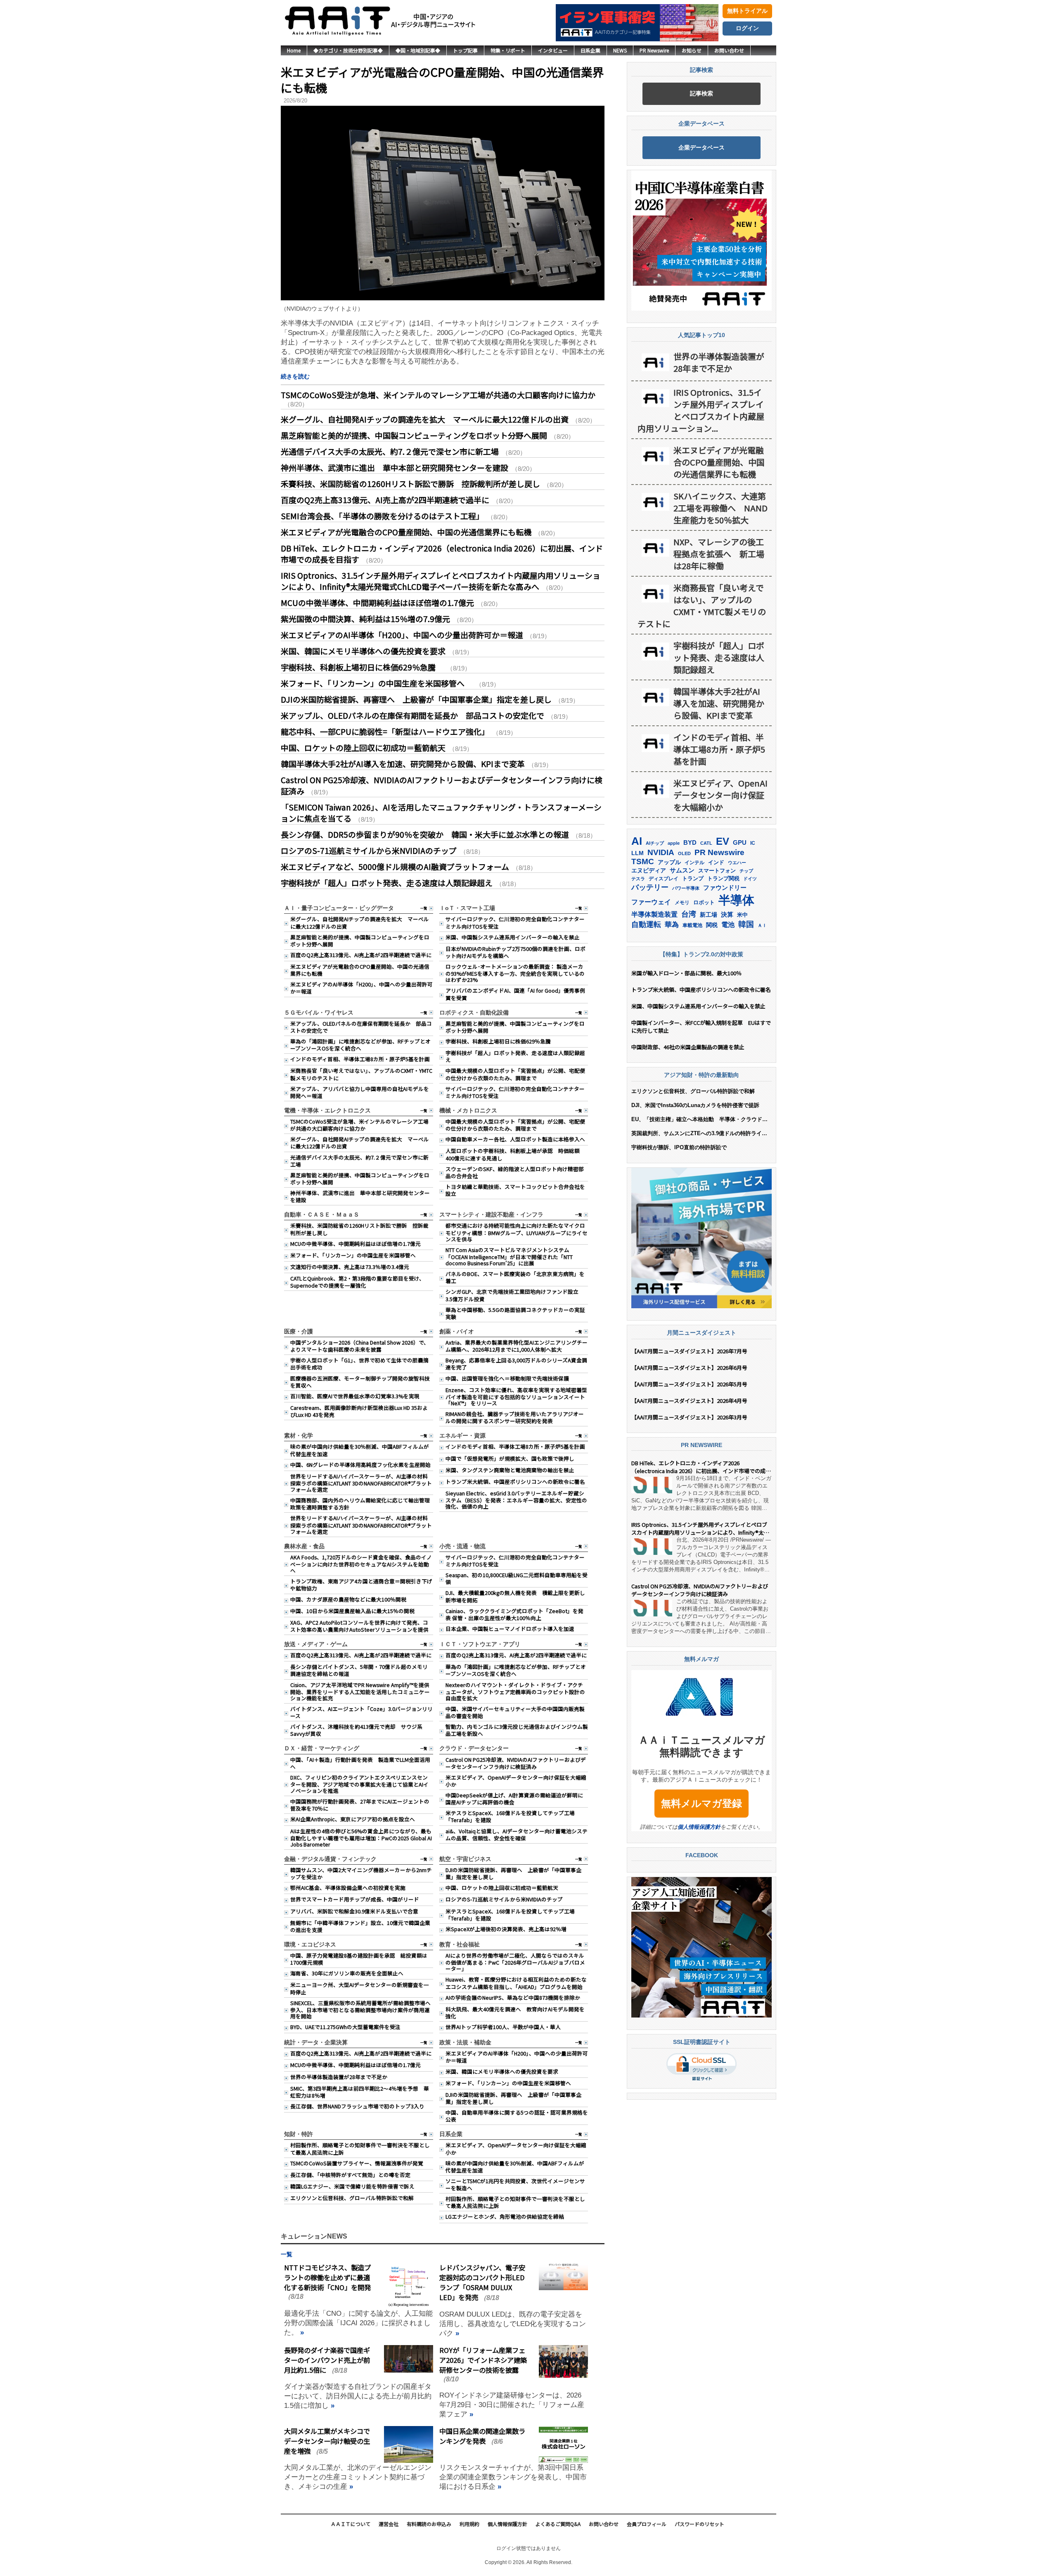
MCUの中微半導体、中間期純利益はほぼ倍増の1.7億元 (377, 602)
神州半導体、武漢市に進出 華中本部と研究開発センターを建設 (395, 467)
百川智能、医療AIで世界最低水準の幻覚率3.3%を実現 (355, 1396)
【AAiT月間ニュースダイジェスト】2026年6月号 (689, 1368)
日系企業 (590, 50)
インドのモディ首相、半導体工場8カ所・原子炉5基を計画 (360, 1059)
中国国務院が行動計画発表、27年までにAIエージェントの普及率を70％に (360, 1805)
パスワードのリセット (699, 2524)
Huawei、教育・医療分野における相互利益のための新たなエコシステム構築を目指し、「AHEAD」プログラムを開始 (516, 1983)
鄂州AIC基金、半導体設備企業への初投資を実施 (348, 1888)
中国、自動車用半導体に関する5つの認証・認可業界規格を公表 (517, 2116)
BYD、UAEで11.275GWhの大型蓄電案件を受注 (345, 2027)
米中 (742, 915)
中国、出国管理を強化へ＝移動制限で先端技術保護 (507, 1378)
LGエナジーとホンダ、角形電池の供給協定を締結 (505, 2216)
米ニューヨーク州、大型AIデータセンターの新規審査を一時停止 (360, 1988)
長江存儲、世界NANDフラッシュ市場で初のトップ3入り (357, 2106)
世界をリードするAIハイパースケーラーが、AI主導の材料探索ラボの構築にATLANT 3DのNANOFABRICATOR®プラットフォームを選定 (361, 1483)
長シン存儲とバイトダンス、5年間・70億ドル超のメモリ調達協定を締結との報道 (359, 1670)
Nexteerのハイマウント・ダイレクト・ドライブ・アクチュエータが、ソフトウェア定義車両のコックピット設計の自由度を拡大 (515, 1691)
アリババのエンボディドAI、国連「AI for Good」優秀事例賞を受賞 (515, 994)
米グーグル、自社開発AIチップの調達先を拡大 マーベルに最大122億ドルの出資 (425, 419)
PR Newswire (654, 50)
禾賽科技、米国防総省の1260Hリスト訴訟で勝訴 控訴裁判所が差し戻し (410, 484)
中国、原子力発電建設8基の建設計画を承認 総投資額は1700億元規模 (359, 1959)
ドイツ (750, 879)
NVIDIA (661, 852)
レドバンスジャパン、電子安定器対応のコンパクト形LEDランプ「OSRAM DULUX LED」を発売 (482, 2282)
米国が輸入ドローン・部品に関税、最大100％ (686, 973)
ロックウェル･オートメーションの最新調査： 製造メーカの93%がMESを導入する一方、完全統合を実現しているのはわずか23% (515, 973)
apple (674, 843)
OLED (684, 853)
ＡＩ (762, 925)
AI (637, 841)
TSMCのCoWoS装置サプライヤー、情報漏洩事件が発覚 (357, 2163)
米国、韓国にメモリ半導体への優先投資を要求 (363, 651)
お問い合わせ (729, 50)
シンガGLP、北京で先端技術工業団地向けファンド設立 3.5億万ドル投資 (515, 1295)
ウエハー (737, 863)
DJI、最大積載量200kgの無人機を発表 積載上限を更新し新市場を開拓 (515, 1596)
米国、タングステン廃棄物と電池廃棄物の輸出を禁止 (510, 1470)
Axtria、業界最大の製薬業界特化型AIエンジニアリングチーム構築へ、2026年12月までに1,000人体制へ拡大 (517, 1346)
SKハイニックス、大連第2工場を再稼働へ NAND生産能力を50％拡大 (720, 508)
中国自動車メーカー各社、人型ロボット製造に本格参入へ (515, 1139)
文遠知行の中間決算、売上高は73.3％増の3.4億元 (350, 1267)
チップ (746, 871)
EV (723, 841)
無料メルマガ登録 (702, 1804)
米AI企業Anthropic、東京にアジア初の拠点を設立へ (353, 1819)
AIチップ (655, 843)
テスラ (638, 879)
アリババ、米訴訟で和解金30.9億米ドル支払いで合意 (354, 1911)
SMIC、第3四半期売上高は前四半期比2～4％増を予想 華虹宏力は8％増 (360, 2092)
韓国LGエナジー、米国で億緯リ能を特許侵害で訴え (352, 2186)
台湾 (689, 914)
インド (716, 862)
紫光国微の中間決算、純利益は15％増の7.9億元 (365, 619)
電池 (728, 925)
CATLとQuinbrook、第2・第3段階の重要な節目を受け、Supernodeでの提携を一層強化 (357, 1282)
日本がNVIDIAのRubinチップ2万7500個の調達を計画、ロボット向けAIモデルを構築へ (515, 952)
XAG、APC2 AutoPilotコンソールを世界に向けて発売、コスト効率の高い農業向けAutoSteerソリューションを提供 (359, 1626)
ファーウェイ (651, 902)
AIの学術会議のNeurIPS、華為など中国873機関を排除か (513, 1997)
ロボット (704, 902)
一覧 (424, 908)
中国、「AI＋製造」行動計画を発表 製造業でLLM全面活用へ (360, 1763)
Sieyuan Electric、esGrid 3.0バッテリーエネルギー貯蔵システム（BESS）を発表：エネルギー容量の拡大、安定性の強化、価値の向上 (516, 1500)
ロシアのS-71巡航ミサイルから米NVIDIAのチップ (369, 850)
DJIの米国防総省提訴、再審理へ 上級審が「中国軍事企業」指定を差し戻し (416, 699)
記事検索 (702, 93)
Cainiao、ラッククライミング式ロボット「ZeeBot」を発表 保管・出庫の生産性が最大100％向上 (514, 1614)
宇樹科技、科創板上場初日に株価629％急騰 (362, 667)
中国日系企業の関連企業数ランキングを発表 (482, 2436)
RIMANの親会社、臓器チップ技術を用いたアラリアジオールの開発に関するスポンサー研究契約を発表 (515, 1417)
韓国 (746, 924)
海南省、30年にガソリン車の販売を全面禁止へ (347, 1973)
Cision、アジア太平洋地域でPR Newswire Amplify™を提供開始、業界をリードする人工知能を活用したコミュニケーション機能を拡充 (360, 1691)
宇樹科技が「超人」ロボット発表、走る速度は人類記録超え (387, 883)
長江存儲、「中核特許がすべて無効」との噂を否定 (350, 2175)
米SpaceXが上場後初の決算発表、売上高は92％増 (506, 1929)
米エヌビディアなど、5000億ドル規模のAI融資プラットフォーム (395, 866)
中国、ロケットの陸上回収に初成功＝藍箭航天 (363, 747)
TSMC (643, 861)
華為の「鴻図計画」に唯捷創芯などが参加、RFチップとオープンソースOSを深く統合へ (360, 1045)
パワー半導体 (686, 888)
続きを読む (295, 376)
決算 (727, 914)
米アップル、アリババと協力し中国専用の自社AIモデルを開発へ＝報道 (360, 1092)
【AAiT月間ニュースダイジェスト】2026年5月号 (689, 1384)
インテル (694, 863)
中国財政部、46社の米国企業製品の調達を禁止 (688, 1047)
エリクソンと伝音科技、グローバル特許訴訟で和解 (352, 2198)
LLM (638, 853)
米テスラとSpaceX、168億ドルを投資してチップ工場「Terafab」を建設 (510, 1816)
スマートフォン (717, 871)
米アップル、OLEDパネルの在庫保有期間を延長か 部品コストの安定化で (412, 715)
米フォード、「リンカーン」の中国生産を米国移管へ (377, 683)
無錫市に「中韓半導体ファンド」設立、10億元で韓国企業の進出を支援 (360, 1926)
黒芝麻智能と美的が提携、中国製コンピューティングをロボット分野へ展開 (414, 435)
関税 (712, 925)
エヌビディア (649, 871)
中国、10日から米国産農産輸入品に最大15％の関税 (352, 1611)
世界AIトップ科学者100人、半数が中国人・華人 (503, 2027)
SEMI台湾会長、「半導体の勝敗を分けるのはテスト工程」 (382, 516)
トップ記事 (465, 50)
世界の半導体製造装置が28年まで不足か (339, 2077)
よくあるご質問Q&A (558, 2524)
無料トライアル (747, 11)
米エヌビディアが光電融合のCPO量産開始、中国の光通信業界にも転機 (442, 80)
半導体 (736, 900)
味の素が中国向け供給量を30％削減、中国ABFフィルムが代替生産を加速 (360, 1450)
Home (294, 50)
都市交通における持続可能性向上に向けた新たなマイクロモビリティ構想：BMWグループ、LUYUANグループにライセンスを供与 (517, 1232)
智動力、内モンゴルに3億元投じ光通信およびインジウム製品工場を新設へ (517, 1730)
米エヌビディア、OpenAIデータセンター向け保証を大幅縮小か (516, 1781)
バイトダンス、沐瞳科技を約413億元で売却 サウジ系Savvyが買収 (356, 1730)
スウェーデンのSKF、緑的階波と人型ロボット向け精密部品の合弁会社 (515, 1172)
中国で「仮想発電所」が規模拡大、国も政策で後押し (510, 1458)
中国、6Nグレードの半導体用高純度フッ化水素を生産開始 (360, 1465)
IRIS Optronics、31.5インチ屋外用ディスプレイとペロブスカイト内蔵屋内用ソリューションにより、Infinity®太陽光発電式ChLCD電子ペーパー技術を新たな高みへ (441, 581)
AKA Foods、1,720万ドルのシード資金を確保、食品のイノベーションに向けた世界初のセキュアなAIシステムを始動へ (361, 1564)
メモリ (682, 903)
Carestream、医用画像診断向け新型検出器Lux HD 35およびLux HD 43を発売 (359, 1411)
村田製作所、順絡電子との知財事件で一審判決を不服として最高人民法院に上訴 (360, 2148)
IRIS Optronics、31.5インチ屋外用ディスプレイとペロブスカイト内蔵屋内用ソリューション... (701, 410)
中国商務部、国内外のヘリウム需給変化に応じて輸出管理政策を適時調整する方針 (360, 1504)
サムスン (682, 870)
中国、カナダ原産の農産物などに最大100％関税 (348, 1599)
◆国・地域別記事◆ (418, 50)
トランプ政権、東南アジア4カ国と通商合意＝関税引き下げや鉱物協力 (361, 1585)
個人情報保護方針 (699, 1827)
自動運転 (646, 924)
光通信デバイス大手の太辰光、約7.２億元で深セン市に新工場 (390, 451)
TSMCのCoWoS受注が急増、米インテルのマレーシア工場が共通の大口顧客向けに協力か (438, 395)
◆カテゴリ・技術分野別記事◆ (348, 50)
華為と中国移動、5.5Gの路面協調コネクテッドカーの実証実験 (515, 1313)
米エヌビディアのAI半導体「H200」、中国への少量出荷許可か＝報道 (402, 635)
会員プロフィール (647, 2524)
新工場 (709, 915)
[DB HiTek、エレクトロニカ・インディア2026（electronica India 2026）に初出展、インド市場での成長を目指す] (652, 1485)
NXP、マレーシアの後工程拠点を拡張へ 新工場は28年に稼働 (719, 554)
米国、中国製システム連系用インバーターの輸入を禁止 (513, 937)
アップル (669, 862)
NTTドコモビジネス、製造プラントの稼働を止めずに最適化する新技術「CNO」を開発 (327, 2277)
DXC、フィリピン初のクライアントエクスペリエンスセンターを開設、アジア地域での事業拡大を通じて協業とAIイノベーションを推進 (359, 1784)
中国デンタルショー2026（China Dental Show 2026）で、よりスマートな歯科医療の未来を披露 (360, 1346)
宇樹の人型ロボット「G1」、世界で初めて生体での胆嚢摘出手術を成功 (359, 1364)
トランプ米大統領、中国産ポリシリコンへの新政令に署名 (515, 1482)
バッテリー (650, 887)
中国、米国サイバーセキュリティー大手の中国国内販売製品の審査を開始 (515, 1712)
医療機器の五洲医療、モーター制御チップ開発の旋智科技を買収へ (360, 1382)
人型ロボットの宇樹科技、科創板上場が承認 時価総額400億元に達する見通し (513, 1154)
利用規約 (469, 2524)
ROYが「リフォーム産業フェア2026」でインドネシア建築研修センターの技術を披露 (483, 2360)
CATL (706, 843)
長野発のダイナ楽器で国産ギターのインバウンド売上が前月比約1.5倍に (327, 2360)
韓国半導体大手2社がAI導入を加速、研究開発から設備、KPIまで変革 (403, 764)
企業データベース (702, 147)
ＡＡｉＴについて (351, 2524)
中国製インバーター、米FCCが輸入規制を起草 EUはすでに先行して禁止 (701, 1027)
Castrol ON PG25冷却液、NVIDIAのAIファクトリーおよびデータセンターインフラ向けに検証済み (516, 1763)
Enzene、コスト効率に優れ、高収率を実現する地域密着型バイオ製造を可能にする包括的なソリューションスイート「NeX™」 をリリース (516, 1396)
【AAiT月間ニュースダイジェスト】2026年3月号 (689, 1417)
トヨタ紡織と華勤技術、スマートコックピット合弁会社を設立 (515, 1190)
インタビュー (553, 50)
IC (753, 843)
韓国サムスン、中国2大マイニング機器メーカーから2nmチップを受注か (361, 1873)
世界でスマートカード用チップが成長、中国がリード (355, 1899)
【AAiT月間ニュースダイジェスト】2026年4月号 (689, 1401)
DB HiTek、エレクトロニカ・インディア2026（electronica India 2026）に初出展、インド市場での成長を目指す (701, 1467)
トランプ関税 (723, 879)
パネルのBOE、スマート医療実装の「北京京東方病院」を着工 (515, 1277)
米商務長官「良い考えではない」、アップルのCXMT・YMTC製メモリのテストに (361, 1074)
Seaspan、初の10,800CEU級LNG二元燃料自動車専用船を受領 (517, 1578)
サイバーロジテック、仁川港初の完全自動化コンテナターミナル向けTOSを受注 (515, 922)
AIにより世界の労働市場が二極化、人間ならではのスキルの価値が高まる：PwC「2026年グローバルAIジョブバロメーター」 (515, 1962)
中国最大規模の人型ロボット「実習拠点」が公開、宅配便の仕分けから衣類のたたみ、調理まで (515, 1074)
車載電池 (692, 925)
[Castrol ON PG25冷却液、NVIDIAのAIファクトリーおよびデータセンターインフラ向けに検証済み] (652, 1608)
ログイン (747, 28)
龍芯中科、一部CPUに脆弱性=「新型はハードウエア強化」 (385, 731)
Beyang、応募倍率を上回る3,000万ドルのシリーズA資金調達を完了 (516, 1364)
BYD (690, 843)
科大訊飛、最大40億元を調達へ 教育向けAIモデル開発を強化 (515, 2013)
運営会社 (389, 2524)
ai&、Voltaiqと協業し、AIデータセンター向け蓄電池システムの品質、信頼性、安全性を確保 (517, 1835)
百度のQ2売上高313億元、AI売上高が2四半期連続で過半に (385, 500)
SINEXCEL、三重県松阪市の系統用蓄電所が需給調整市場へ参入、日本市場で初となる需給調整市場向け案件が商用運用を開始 (360, 2009)
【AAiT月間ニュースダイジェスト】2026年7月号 (689, 1351)
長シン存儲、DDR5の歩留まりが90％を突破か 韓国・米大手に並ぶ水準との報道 (425, 834)
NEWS (620, 50)
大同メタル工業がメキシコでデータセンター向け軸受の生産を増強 (327, 2441)
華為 (672, 924)
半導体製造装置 (654, 914)
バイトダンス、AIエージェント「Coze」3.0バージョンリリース (361, 1712)
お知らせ (692, 50)
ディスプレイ (664, 879)
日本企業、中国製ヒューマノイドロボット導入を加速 (510, 1629)
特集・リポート (508, 50)
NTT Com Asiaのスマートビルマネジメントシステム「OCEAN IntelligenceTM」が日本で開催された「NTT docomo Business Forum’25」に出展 (509, 1256)
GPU (740, 842)
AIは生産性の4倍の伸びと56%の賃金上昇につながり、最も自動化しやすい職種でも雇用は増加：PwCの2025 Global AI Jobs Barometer (361, 1838)
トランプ (693, 878)
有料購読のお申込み (429, 2524)
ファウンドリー (725, 888)
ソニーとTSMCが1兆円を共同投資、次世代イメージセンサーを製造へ (515, 2184)
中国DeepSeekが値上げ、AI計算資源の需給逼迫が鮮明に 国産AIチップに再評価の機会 (517, 1799)
